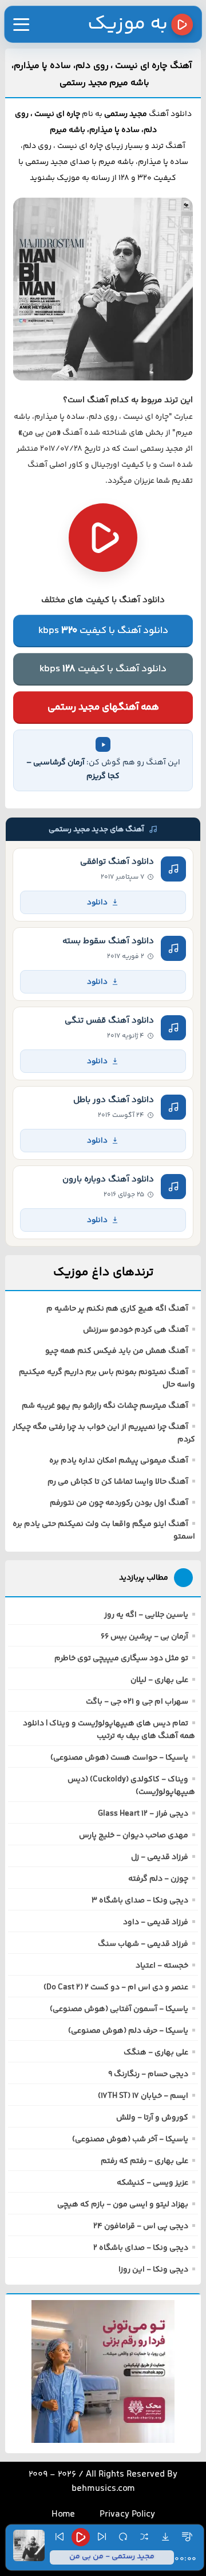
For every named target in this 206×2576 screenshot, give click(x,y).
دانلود (97, 902)
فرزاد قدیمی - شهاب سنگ (143, 1944)
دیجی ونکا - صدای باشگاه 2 (141, 2248)
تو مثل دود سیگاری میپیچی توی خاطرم (121, 1658)
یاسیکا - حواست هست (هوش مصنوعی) (119, 1758)
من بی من (39, 433)
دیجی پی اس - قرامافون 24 (141, 2226)
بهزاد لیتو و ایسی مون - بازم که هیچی (123, 2205)
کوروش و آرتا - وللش (152, 2118)
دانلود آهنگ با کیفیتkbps (103, 631)
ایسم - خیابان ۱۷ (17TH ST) (143, 2096)
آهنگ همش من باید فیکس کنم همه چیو (117, 1351)
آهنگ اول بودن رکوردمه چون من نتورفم (119, 1503)
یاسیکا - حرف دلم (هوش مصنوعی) (128, 2031)
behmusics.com (103, 2489)
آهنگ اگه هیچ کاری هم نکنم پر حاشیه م (117, 1309)
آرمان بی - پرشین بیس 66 (144, 1637)
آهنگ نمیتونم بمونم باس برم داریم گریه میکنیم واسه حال (107, 1379)
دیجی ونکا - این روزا (153, 2270)
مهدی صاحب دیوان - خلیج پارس (134, 1836)
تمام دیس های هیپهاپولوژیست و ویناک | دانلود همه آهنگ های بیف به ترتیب (109, 1730)
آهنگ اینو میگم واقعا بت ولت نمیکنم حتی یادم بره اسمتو (104, 1531)
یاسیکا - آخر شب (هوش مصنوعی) (130, 2140)
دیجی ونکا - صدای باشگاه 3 (140, 1901)
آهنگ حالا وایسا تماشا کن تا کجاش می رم (118, 1482)
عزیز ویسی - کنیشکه (152, 2183)
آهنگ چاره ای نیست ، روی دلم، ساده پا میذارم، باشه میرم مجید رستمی (101, 75)
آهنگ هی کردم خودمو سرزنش (136, 1330)
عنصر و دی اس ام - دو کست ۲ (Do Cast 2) (116, 1988)
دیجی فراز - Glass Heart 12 (143, 1814)
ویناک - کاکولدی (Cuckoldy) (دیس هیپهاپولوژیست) (131, 1786)
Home (63, 2515)
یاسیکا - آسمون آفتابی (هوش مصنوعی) (119, 2009)
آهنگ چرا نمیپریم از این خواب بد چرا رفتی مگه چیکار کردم (104, 1433)
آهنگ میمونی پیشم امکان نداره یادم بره (119, 1461)
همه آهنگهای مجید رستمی (103, 707)
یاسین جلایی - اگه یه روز (146, 1615)
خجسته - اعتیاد (162, 1966)
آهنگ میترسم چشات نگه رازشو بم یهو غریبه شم (105, 1406)
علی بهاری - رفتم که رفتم (144, 2161)
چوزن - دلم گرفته (158, 1879)
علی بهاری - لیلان (159, 1680)
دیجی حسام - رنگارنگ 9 (148, 2074)
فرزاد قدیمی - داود (156, 1922)
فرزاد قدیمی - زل (160, 1857)
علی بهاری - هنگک (156, 2053)
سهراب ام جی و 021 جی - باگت (137, 1702)
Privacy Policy (127, 2515)
